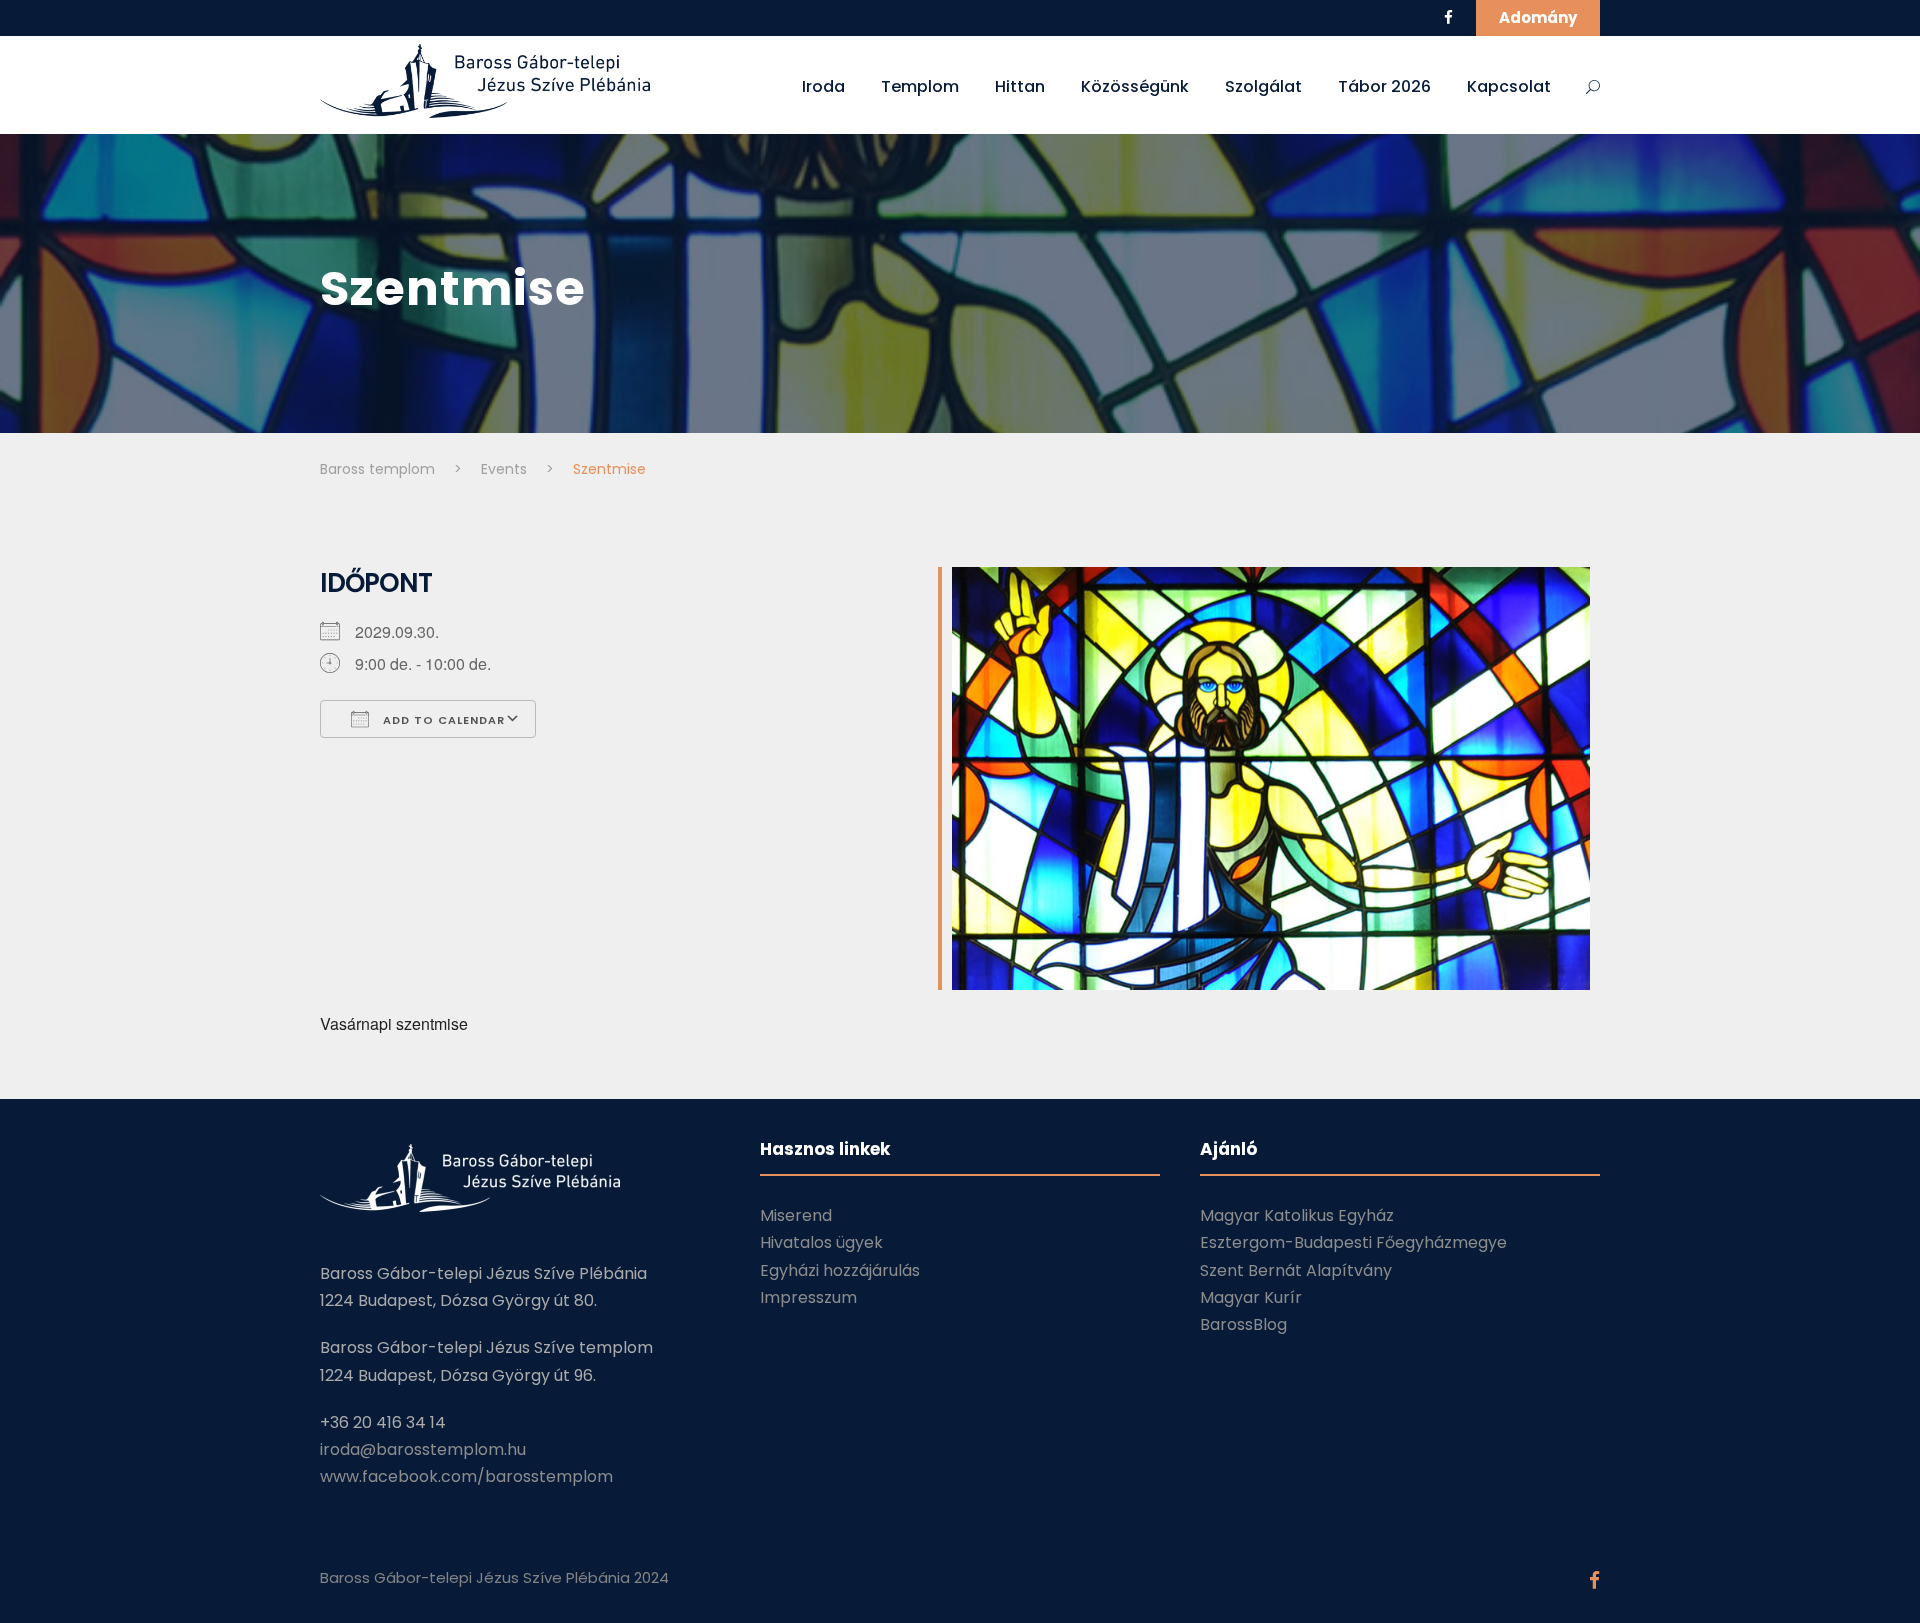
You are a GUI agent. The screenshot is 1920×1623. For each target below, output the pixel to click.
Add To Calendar (442, 720)
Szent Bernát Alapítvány (1296, 1270)
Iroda (823, 86)
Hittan (1020, 86)
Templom (920, 86)
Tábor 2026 (1384, 86)
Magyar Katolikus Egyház (1297, 1215)
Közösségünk (1135, 86)
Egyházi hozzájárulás (840, 1270)
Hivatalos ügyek (821, 1242)
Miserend (796, 1215)
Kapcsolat (1509, 86)
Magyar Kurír (1251, 1297)
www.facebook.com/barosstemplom (466, 1476)
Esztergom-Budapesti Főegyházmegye (1353, 1242)
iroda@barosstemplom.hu (423, 1449)
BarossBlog (1243, 1324)
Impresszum (808, 1297)
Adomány (1538, 17)
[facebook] (1448, 17)
